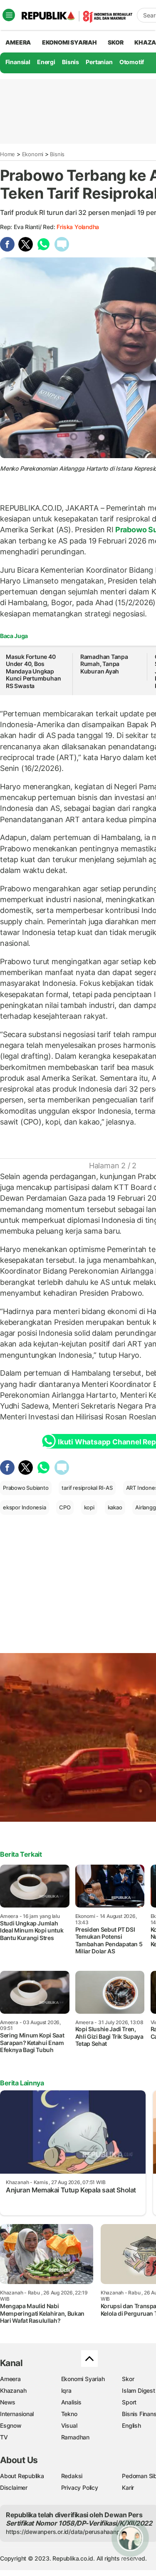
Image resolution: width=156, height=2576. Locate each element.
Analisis (71, 2402)
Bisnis (71, 62)
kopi (89, 1507)
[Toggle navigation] (9, 15)
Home (7, 154)
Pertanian (99, 62)
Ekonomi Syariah (69, 42)
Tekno (69, 2414)
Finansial (18, 62)
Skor (128, 2379)
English (131, 2425)
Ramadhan (75, 2437)
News (8, 2402)
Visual (69, 2425)
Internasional (17, 2414)
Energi (46, 62)
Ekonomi (33, 154)
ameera (18, 42)
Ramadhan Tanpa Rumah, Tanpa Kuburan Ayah (104, 664)
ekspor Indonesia (25, 1507)
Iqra (66, 2390)
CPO (65, 1507)
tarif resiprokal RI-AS (87, 1488)
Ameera (10, 2379)
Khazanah (13, 2390)
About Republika (22, 2476)
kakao (115, 1507)
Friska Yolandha (78, 227)
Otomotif (132, 62)
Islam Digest (138, 2390)
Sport (129, 2402)
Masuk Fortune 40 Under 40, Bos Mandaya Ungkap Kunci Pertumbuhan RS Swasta (33, 671)
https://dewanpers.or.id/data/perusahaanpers (67, 2532)
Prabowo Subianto (26, 1488)
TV (4, 2437)
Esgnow (11, 2425)
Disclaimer (14, 2487)
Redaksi (72, 2476)
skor (115, 42)
